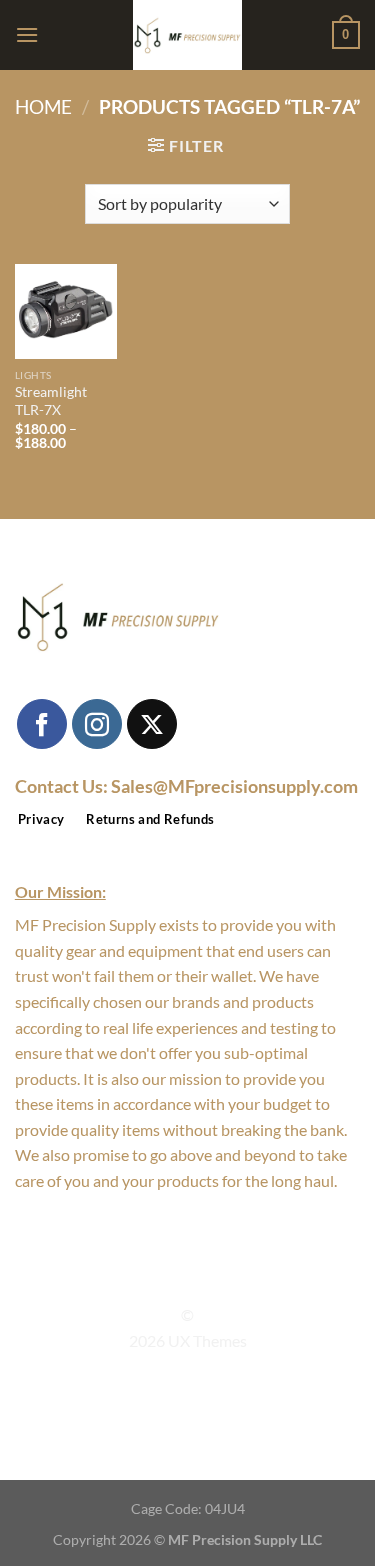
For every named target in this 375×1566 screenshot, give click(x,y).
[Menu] (27, 34)
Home (43, 106)
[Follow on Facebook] (42, 724)
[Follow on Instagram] (97, 724)
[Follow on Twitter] (200, 1279)
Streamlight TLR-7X (51, 401)
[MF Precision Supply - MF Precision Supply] (188, 35)
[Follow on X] (152, 724)
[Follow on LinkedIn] (224, 1279)
